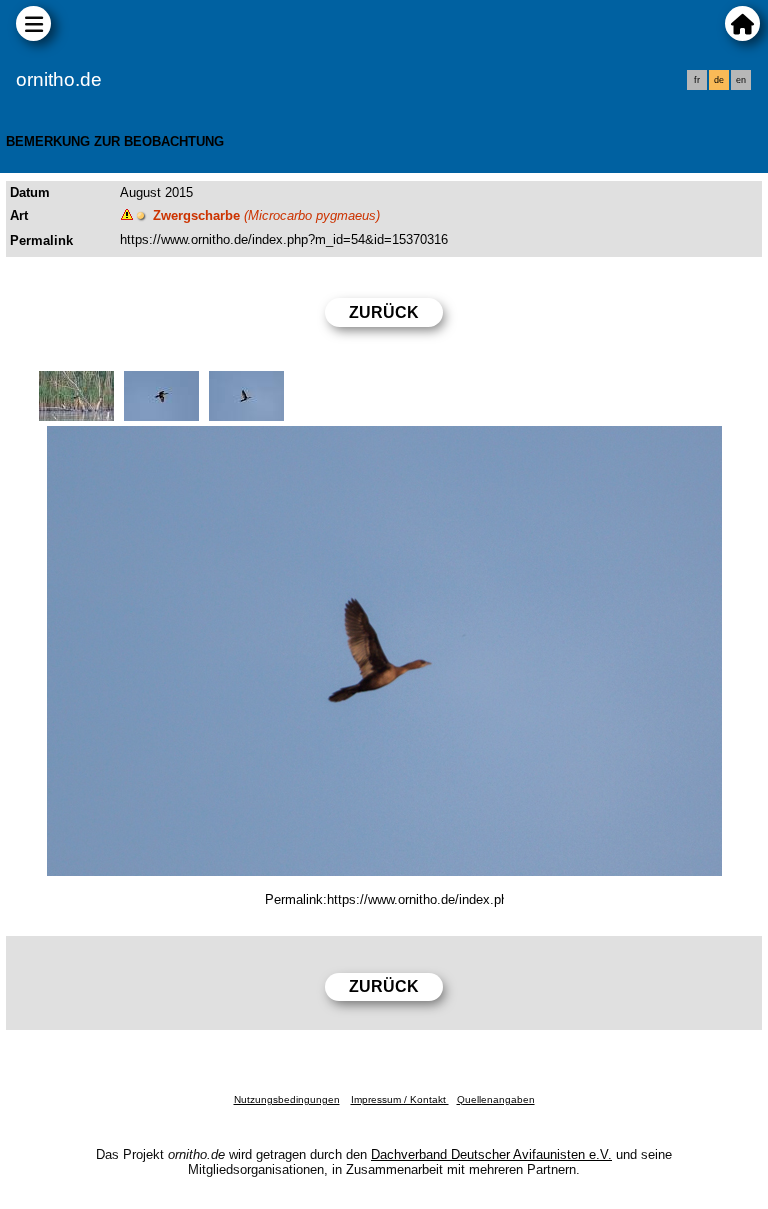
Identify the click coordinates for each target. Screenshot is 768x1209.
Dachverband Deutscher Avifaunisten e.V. (491, 1154)
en (741, 80)
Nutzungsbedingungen (287, 1099)
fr (697, 80)
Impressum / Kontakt (400, 1099)
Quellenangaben (496, 1099)
